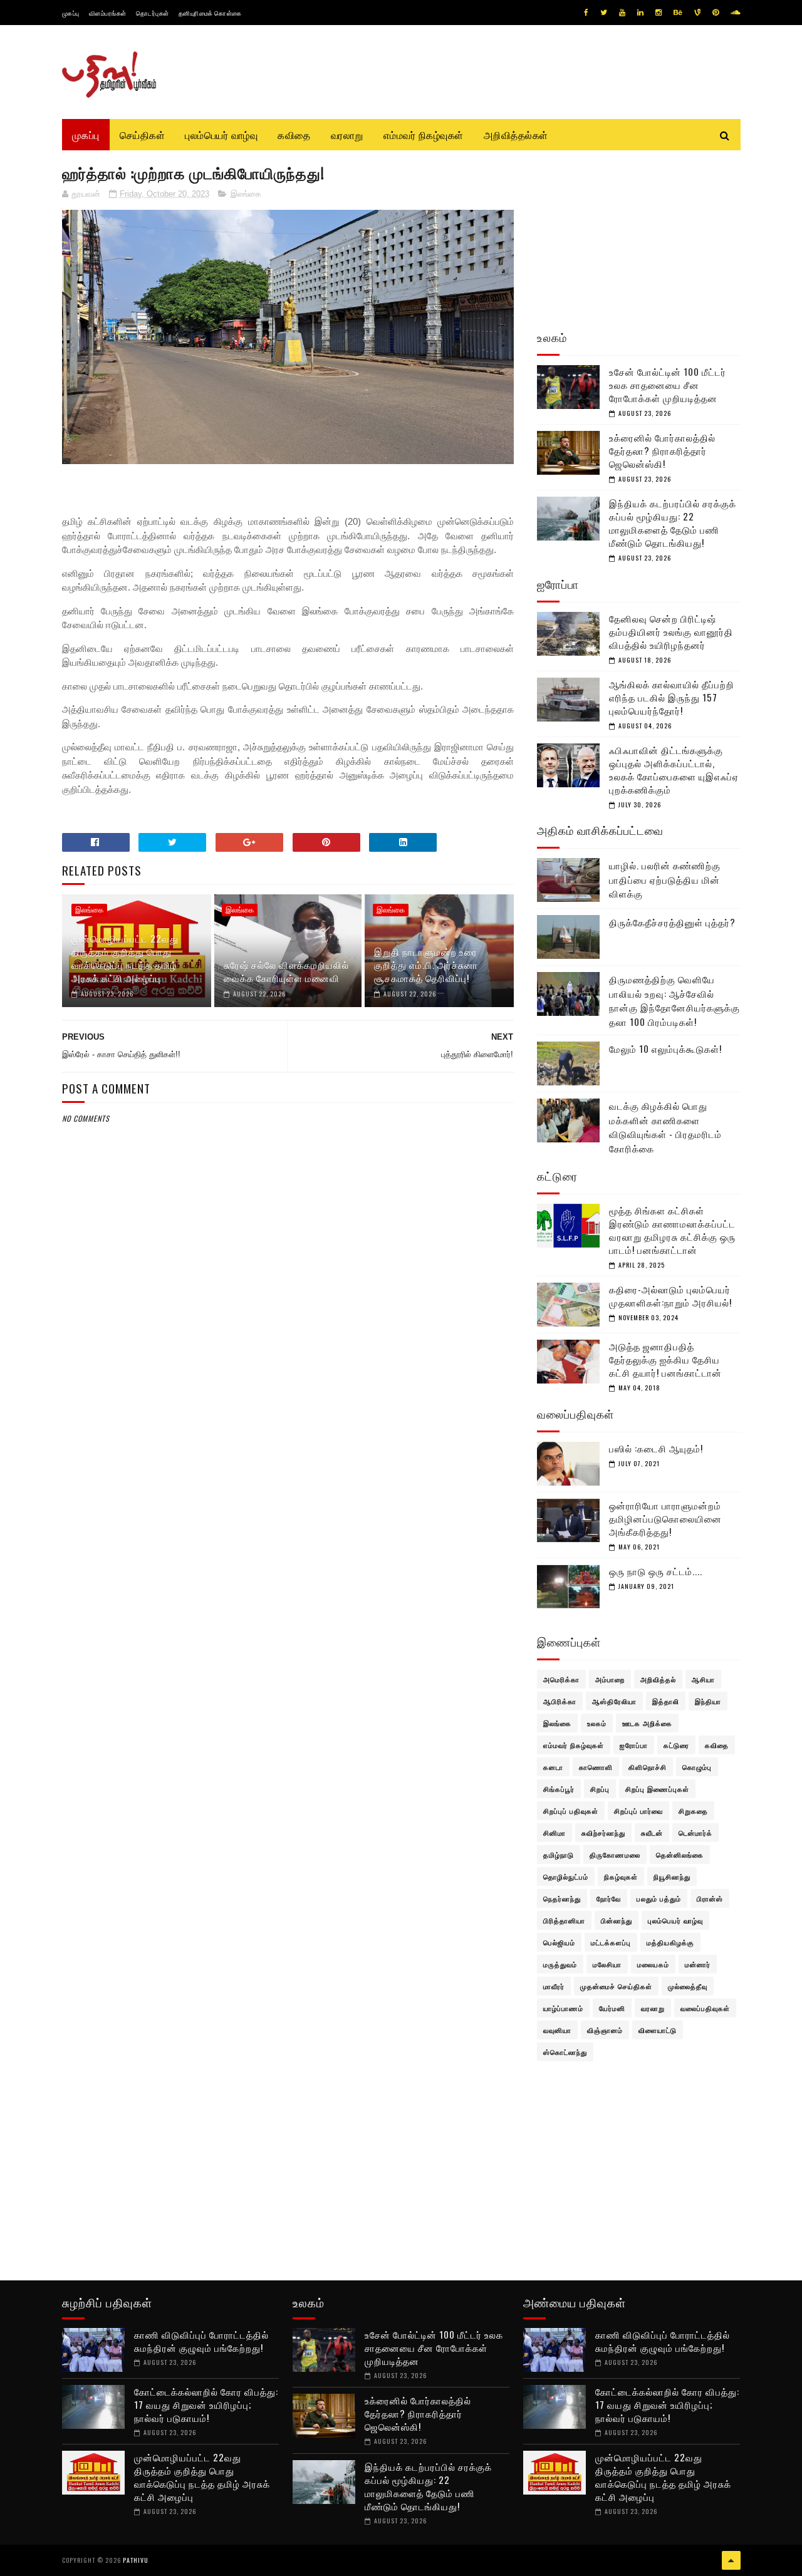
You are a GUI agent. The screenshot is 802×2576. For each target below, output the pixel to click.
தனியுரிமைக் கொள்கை (210, 13)
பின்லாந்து (617, 1920)
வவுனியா (557, 2030)
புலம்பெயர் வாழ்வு (221, 135)
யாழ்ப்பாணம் (563, 2008)
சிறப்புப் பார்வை (638, 1811)
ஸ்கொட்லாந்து (565, 2052)
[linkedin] (640, 13)
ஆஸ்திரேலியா (614, 1701)
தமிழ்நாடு (559, 1854)
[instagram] (659, 13)
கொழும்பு (697, 1767)
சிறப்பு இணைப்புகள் (657, 1789)
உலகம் (597, 1723)
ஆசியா (703, 1679)
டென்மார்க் (695, 1833)
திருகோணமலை (615, 1854)
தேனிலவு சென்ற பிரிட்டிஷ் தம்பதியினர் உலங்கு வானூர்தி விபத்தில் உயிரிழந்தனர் (671, 631)
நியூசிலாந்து (672, 1876)
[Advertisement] (288, 1428)
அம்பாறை (610, 1679)
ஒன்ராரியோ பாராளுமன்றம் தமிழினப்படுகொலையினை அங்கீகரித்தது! (665, 1518)
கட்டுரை (676, 1745)
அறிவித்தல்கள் (516, 135)
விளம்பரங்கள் (108, 13)
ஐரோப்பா (634, 1745)
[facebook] (586, 13)
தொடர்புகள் (153, 13)
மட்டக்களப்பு (611, 1942)
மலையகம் (653, 1964)
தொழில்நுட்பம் (566, 1876)
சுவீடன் (652, 1833)
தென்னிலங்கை (680, 1854)
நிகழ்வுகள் (621, 1876)
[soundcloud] (735, 13)
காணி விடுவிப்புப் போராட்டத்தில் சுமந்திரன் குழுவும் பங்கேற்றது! (201, 2341)
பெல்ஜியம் (559, 1942)
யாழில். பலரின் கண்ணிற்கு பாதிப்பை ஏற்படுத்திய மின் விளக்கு (665, 879)
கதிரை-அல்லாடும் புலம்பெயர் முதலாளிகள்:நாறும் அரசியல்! (670, 1296)
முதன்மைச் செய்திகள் (616, 1986)
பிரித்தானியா (564, 1920)
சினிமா (555, 1833)
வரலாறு (347, 135)
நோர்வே (609, 1898)
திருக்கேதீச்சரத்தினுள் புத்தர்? (672, 922)
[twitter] (604, 13)
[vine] (697, 13)
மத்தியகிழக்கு (670, 1942)
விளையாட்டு (658, 2030)
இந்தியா (708, 1701)
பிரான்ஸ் (710, 1898)
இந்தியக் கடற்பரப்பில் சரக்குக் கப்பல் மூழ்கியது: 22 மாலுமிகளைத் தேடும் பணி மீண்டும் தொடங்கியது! (673, 523)
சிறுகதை (693, 1811)
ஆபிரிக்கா (560, 1701)
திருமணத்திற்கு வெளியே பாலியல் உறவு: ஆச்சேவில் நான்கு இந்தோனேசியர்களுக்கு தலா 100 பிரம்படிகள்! (674, 1000)
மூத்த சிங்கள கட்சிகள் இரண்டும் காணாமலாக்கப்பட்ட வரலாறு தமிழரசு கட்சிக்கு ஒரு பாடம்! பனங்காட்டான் (672, 1230)
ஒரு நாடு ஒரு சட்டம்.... (656, 1571)
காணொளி (596, 1767)
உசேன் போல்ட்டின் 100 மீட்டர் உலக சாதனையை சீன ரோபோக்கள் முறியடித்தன (668, 385)
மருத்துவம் (560, 1964)
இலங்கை (246, 194)
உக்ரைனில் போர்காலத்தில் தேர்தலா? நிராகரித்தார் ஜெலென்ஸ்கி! (662, 450)
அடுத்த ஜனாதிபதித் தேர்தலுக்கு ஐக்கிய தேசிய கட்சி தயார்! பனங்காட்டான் (665, 1359)
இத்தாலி (666, 1701)
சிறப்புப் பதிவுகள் (571, 1811)
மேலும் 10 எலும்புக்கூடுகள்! (665, 1048)
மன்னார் (698, 1964)
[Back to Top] (731, 2560)
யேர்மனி (612, 2008)
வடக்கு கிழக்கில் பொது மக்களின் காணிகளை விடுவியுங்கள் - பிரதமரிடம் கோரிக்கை (665, 1127)
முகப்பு (71, 13)
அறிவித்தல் (658, 1679)
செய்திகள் (143, 135)
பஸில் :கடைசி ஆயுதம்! (656, 1448)
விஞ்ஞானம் (605, 2030)
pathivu (136, 2560)
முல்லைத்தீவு (688, 1986)
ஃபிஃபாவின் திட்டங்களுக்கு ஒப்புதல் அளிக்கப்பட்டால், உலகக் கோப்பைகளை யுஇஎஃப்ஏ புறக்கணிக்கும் (674, 769)
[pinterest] (716, 13)
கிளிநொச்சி (648, 1767)
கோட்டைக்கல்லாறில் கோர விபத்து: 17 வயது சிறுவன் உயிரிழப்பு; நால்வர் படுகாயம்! (206, 2404)
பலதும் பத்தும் (659, 1898)
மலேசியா (607, 1964)
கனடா (553, 1767)
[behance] (678, 13)
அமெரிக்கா (561, 1679)
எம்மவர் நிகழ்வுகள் (424, 135)
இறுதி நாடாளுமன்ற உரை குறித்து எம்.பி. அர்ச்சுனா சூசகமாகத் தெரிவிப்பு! (426, 965)
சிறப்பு (600, 1789)
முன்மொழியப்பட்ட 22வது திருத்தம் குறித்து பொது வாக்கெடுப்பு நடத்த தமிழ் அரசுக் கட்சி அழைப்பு (125, 958)
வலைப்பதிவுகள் (705, 2008)
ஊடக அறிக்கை (647, 1723)
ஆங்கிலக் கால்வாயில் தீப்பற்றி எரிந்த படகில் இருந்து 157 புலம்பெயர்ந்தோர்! (672, 697)
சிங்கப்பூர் (559, 1789)
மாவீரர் (554, 1986)
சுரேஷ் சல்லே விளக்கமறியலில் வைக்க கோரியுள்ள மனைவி (286, 971)
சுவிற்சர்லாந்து (603, 1833)
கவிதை (294, 135)
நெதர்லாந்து (562, 1898)
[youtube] (622, 13)
